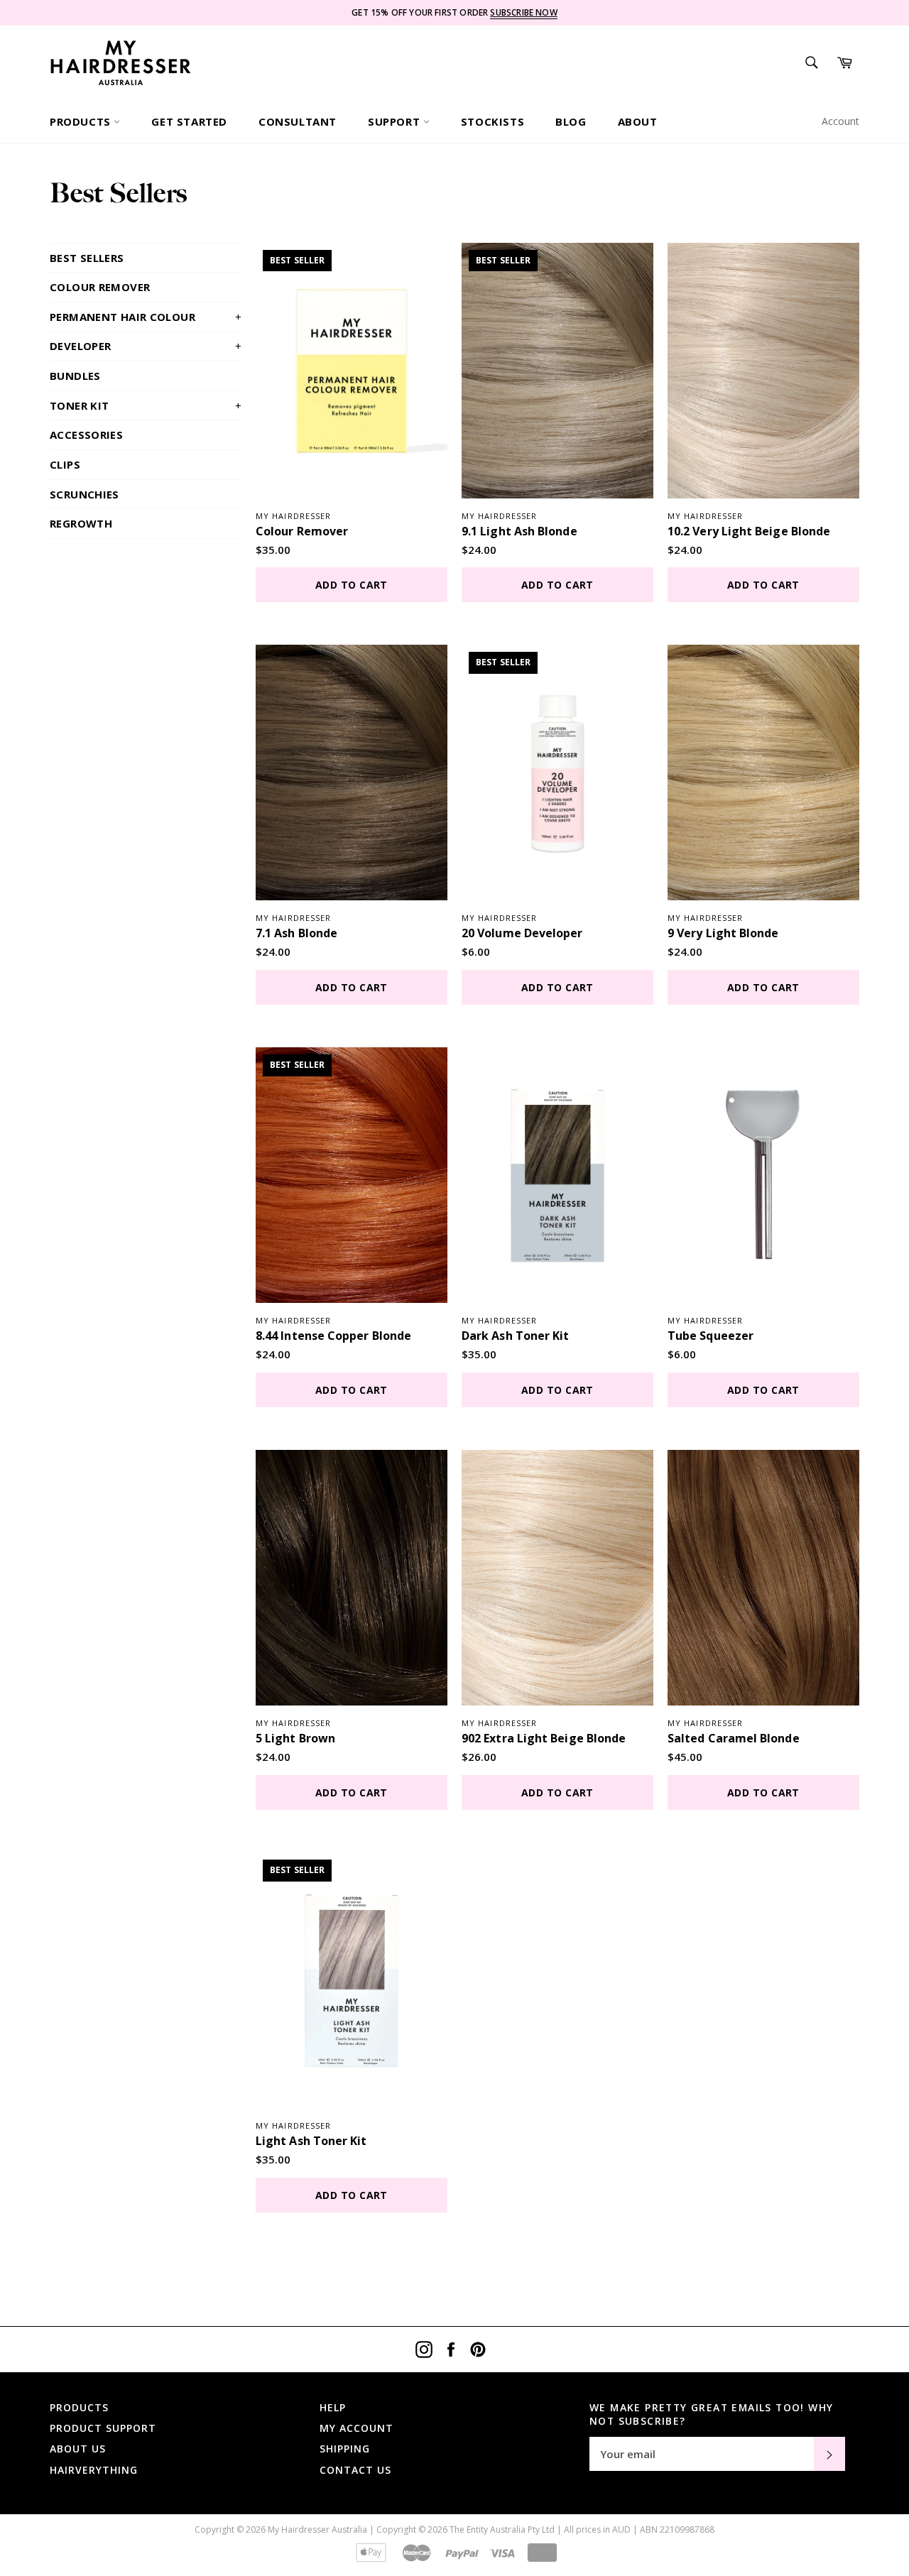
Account (840, 121)
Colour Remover (100, 287)
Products (82, 121)
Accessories (86, 435)
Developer (146, 346)
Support (396, 121)
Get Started (189, 121)
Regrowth (81, 523)
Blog (571, 121)
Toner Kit (146, 405)
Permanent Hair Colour (146, 317)
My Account (356, 2428)
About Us (78, 2449)
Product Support (103, 2428)
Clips (65, 464)
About (638, 121)
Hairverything (94, 2470)
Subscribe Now (523, 12)
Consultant (298, 121)
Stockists (492, 121)
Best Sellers (87, 258)
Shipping (345, 2449)
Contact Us (355, 2470)
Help (333, 2407)
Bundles (75, 376)
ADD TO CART (352, 585)
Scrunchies (85, 494)
